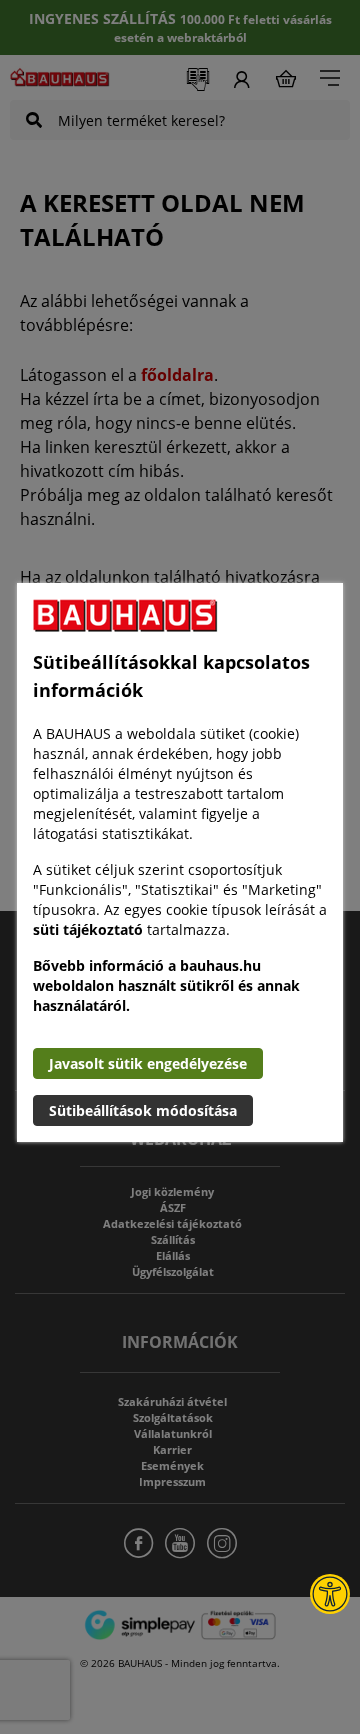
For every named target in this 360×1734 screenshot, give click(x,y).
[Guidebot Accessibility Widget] (330, 1594)
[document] (180, 862)
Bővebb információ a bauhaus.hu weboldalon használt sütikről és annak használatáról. (166, 985)
